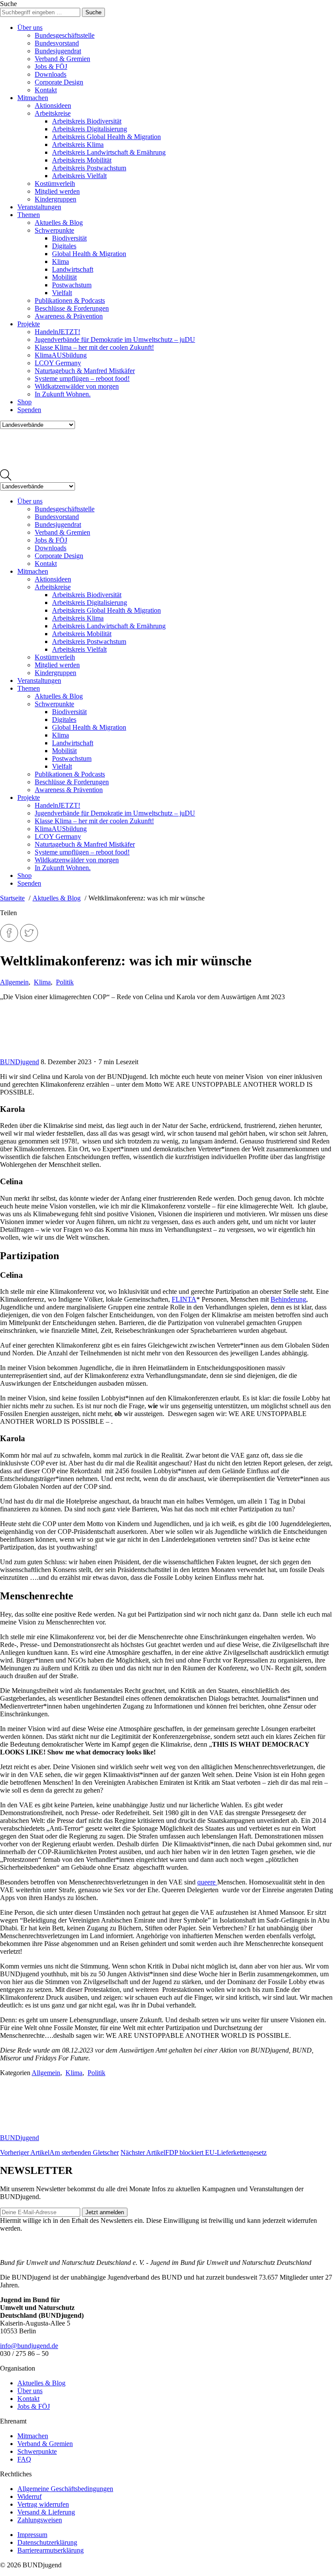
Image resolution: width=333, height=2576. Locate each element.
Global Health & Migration (89, 254)
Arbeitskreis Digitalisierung (90, 129)
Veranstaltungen (39, 207)
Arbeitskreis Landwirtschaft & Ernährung (109, 152)
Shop (24, 402)
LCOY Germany (58, 363)
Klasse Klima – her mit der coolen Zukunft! (94, 347)
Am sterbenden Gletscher (59, 2152)
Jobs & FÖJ (51, 67)
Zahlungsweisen (40, 2520)
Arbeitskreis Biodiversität (87, 121)
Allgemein (14, 982)
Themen (29, 215)
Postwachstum (72, 285)
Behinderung (288, 1299)
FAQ (24, 2459)
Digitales (64, 246)
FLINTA (184, 1299)
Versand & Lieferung (46, 2512)
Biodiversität (69, 238)
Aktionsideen (53, 106)
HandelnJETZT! (57, 332)
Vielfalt (62, 293)
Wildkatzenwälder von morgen (77, 386)
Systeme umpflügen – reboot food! (82, 378)
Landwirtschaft (73, 269)
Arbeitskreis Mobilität (82, 160)
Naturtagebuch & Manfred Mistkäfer (85, 371)
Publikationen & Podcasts (70, 300)
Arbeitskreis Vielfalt (79, 176)
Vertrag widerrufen (43, 2504)
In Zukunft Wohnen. (63, 394)
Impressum (32, 2535)
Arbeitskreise (53, 113)
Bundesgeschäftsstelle (65, 35)
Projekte (29, 324)
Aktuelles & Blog (59, 223)
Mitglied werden (57, 191)
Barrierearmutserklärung (51, 2550)
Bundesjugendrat (58, 51)
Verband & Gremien (62, 59)
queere (207, 1882)
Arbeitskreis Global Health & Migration (106, 137)
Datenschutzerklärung (47, 2542)
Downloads (51, 74)
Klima (60, 261)
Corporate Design (59, 82)
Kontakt (46, 90)
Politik (65, 982)
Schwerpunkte (54, 230)
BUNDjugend (20, 1062)
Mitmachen (33, 98)
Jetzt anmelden (105, 2212)
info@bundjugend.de (29, 2346)
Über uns (30, 28)
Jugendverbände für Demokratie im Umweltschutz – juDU (115, 339)
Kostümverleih (55, 184)
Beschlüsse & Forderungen (72, 308)
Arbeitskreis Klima (78, 145)
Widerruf (29, 2496)
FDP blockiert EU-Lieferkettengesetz (194, 2152)
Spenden (29, 410)
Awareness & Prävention (69, 316)
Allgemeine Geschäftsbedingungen (65, 2489)
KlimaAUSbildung (61, 355)
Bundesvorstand (57, 43)
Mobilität (64, 277)
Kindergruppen (55, 199)
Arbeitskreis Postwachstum (89, 168)
